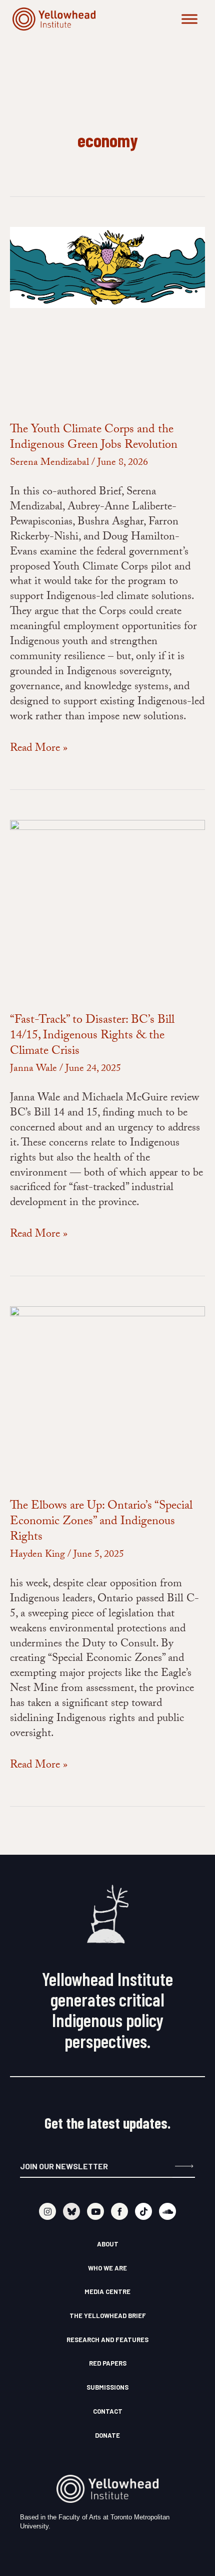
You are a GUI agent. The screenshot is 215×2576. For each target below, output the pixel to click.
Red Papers (108, 2363)
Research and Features (107, 2340)
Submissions (107, 2387)
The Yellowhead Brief (108, 2316)
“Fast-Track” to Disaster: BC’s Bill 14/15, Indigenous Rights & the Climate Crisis (92, 1037)
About (108, 2244)
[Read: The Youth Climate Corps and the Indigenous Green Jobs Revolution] (107, 268)
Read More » (39, 749)
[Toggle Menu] (189, 19)
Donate (107, 2435)
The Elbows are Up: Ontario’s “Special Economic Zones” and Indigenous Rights (101, 1522)
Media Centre (107, 2292)
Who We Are (107, 2268)
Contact (108, 2411)
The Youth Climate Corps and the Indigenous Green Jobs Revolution (94, 438)
